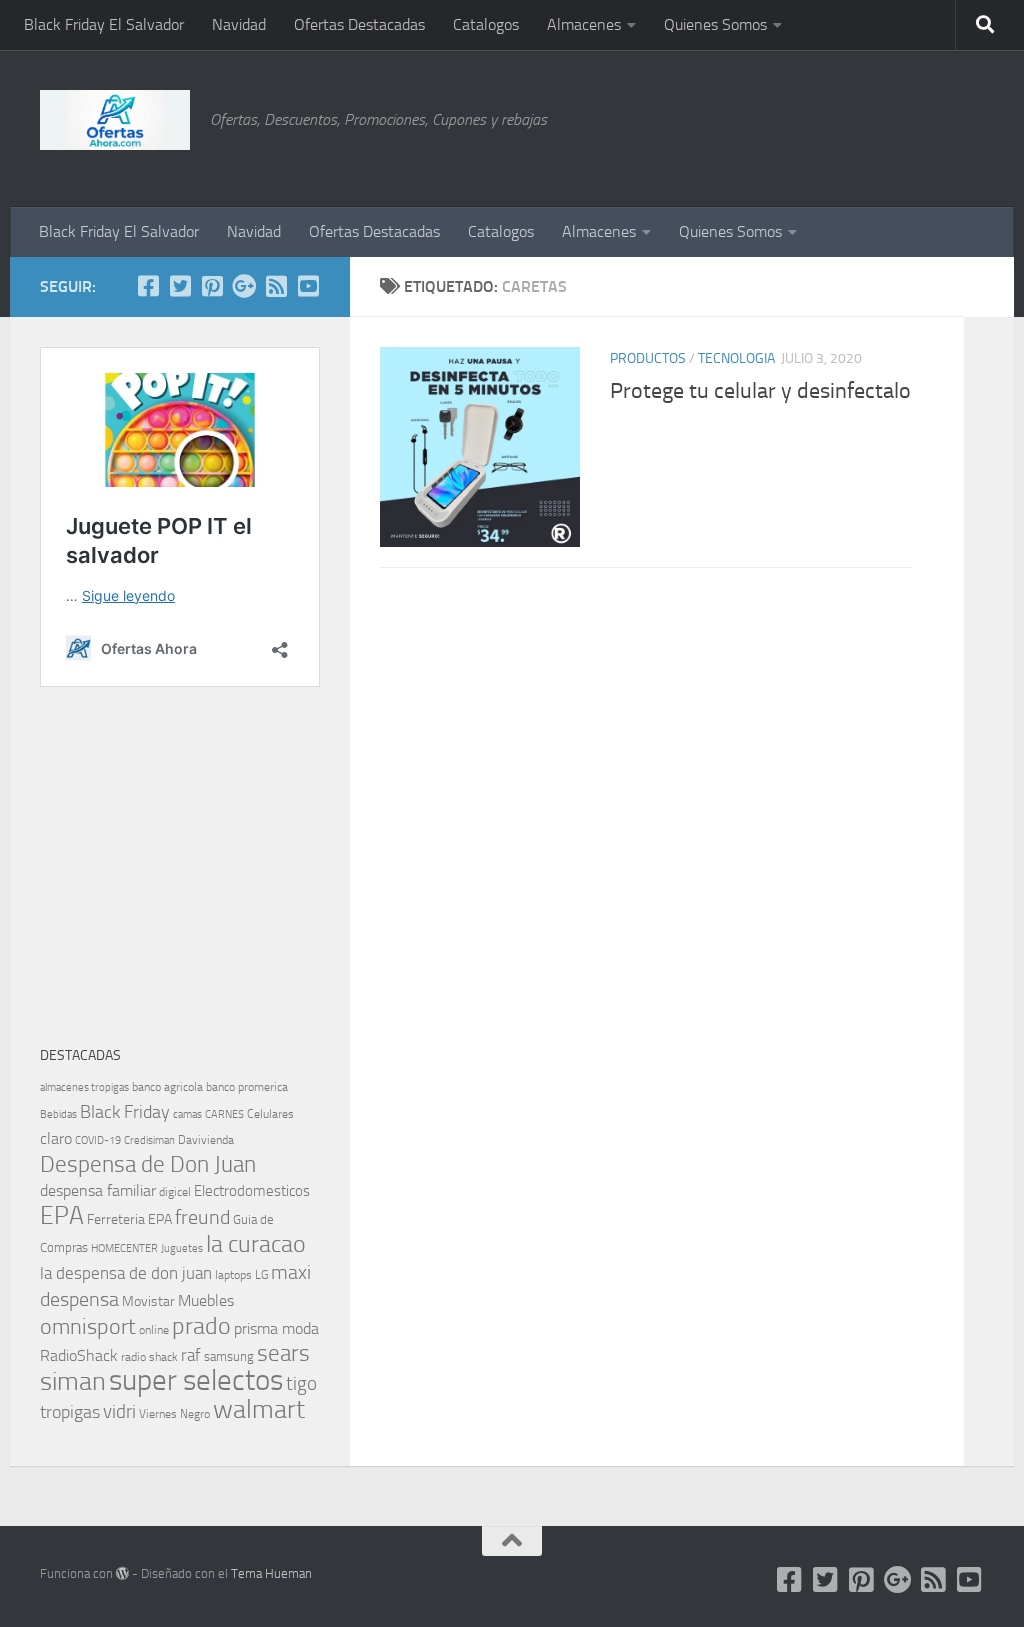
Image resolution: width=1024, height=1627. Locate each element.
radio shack (149, 1357)
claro (56, 1139)
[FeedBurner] (276, 286)
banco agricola (167, 1087)
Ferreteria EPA (129, 1219)
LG (261, 1275)
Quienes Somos (715, 24)
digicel (175, 1192)
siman (73, 1381)
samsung (229, 1356)
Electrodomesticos (252, 1191)
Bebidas (58, 1114)
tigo (301, 1383)
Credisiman (149, 1140)
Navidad (239, 24)
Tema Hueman (271, 1573)
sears (283, 1353)
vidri (119, 1411)
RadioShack (79, 1355)
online (154, 1330)
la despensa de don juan (126, 1273)
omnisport (88, 1326)
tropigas (70, 1412)
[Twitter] (180, 286)
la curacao (256, 1244)
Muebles (206, 1300)
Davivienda (206, 1140)
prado (201, 1326)
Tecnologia (736, 358)
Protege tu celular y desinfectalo (760, 391)
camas (187, 1114)
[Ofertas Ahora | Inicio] (115, 120)
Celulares (270, 1114)
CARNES (224, 1114)
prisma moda (276, 1328)
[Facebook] (148, 286)
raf (191, 1355)
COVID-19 (98, 1140)
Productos (648, 358)
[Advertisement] (884, 125)
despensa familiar (98, 1190)
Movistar (148, 1301)
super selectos (196, 1380)
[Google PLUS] (244, 286)
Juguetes (182, 1248)
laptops (233, 1275)
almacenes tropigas (84, 1087)
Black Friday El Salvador (104, 24)
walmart (259, 1409)
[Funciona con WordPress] (122, 1573)
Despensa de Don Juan (148, 1164)
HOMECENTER (124, 1248)
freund (202, 1217)
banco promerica (247, 1087)
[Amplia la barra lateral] (989, 287)
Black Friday (125, 1112)
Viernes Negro (174, 1414)
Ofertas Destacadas (359, 24)
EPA (62, 1215)
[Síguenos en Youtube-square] (308, 286)
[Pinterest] (212, 286)
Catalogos (486, 24)
